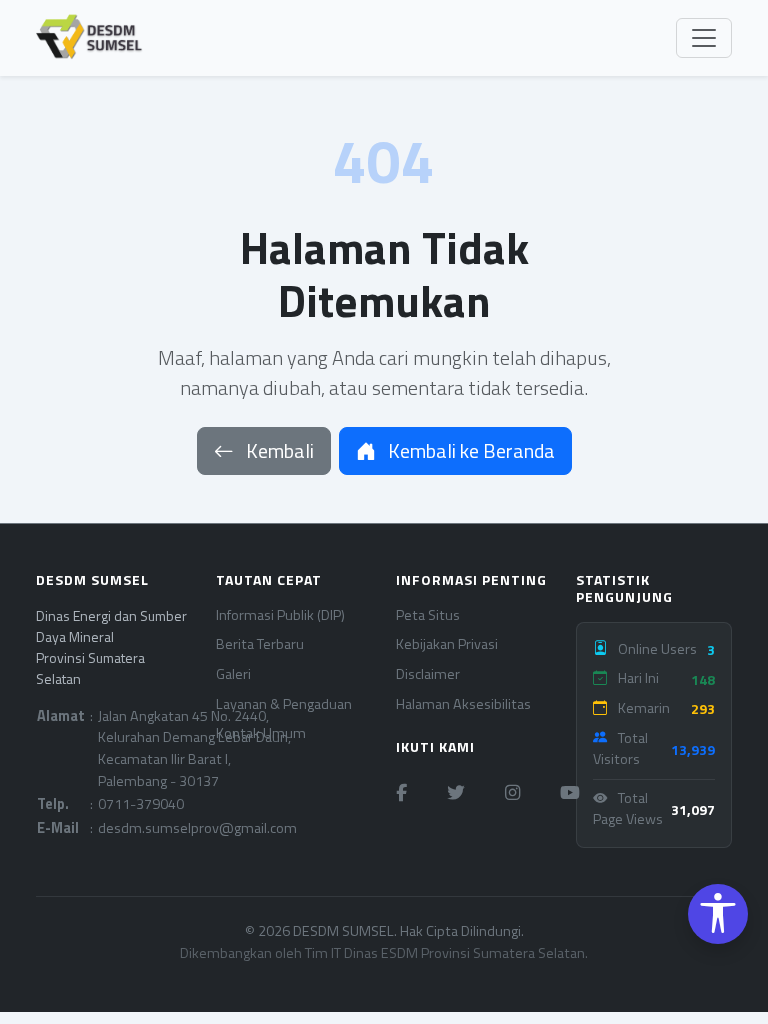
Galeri (233, 674)
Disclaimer (428, 674)
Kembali (278, 450)
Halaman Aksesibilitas (463, 704)
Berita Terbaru (260, 644)
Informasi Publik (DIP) (280, 615)
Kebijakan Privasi (447, 644)
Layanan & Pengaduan (284, 704)
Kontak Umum (261, 733)
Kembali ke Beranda (469, 450)
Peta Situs (428, 615)
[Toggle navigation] (704, 38)
